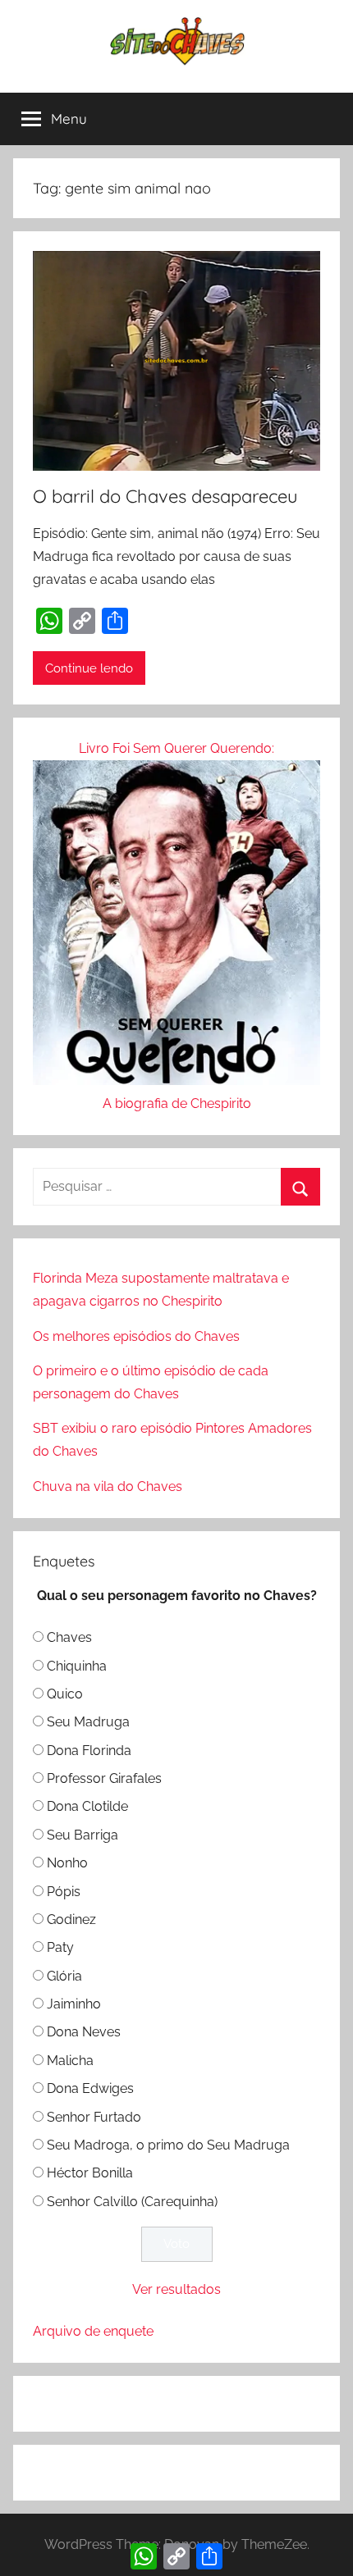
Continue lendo (89, 668)
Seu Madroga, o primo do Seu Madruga (168, 2145)
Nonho (67, 1863)
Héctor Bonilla (90, 2173)
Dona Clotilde (87, 1806)
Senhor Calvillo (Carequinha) (132, 2202)
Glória (64, 1976)
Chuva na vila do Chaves (108, 1486)
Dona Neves (84, 2032)
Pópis (64, 1892)
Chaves (69, 1637)
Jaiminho (74, 2004)
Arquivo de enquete (93, 2331)
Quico (65, 1694)
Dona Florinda (89, 1751)
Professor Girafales (104, 1778)
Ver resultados (176, 2289)
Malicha (70, 2061)
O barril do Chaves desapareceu (165, 496)
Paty (60, 1947)
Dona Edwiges (90, 2088)
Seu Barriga (83, 1835)
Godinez (71, 1919)
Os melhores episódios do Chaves (136, 1336)
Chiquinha (77, 1666)
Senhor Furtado (94, 2117)
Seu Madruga (88, 1722)
